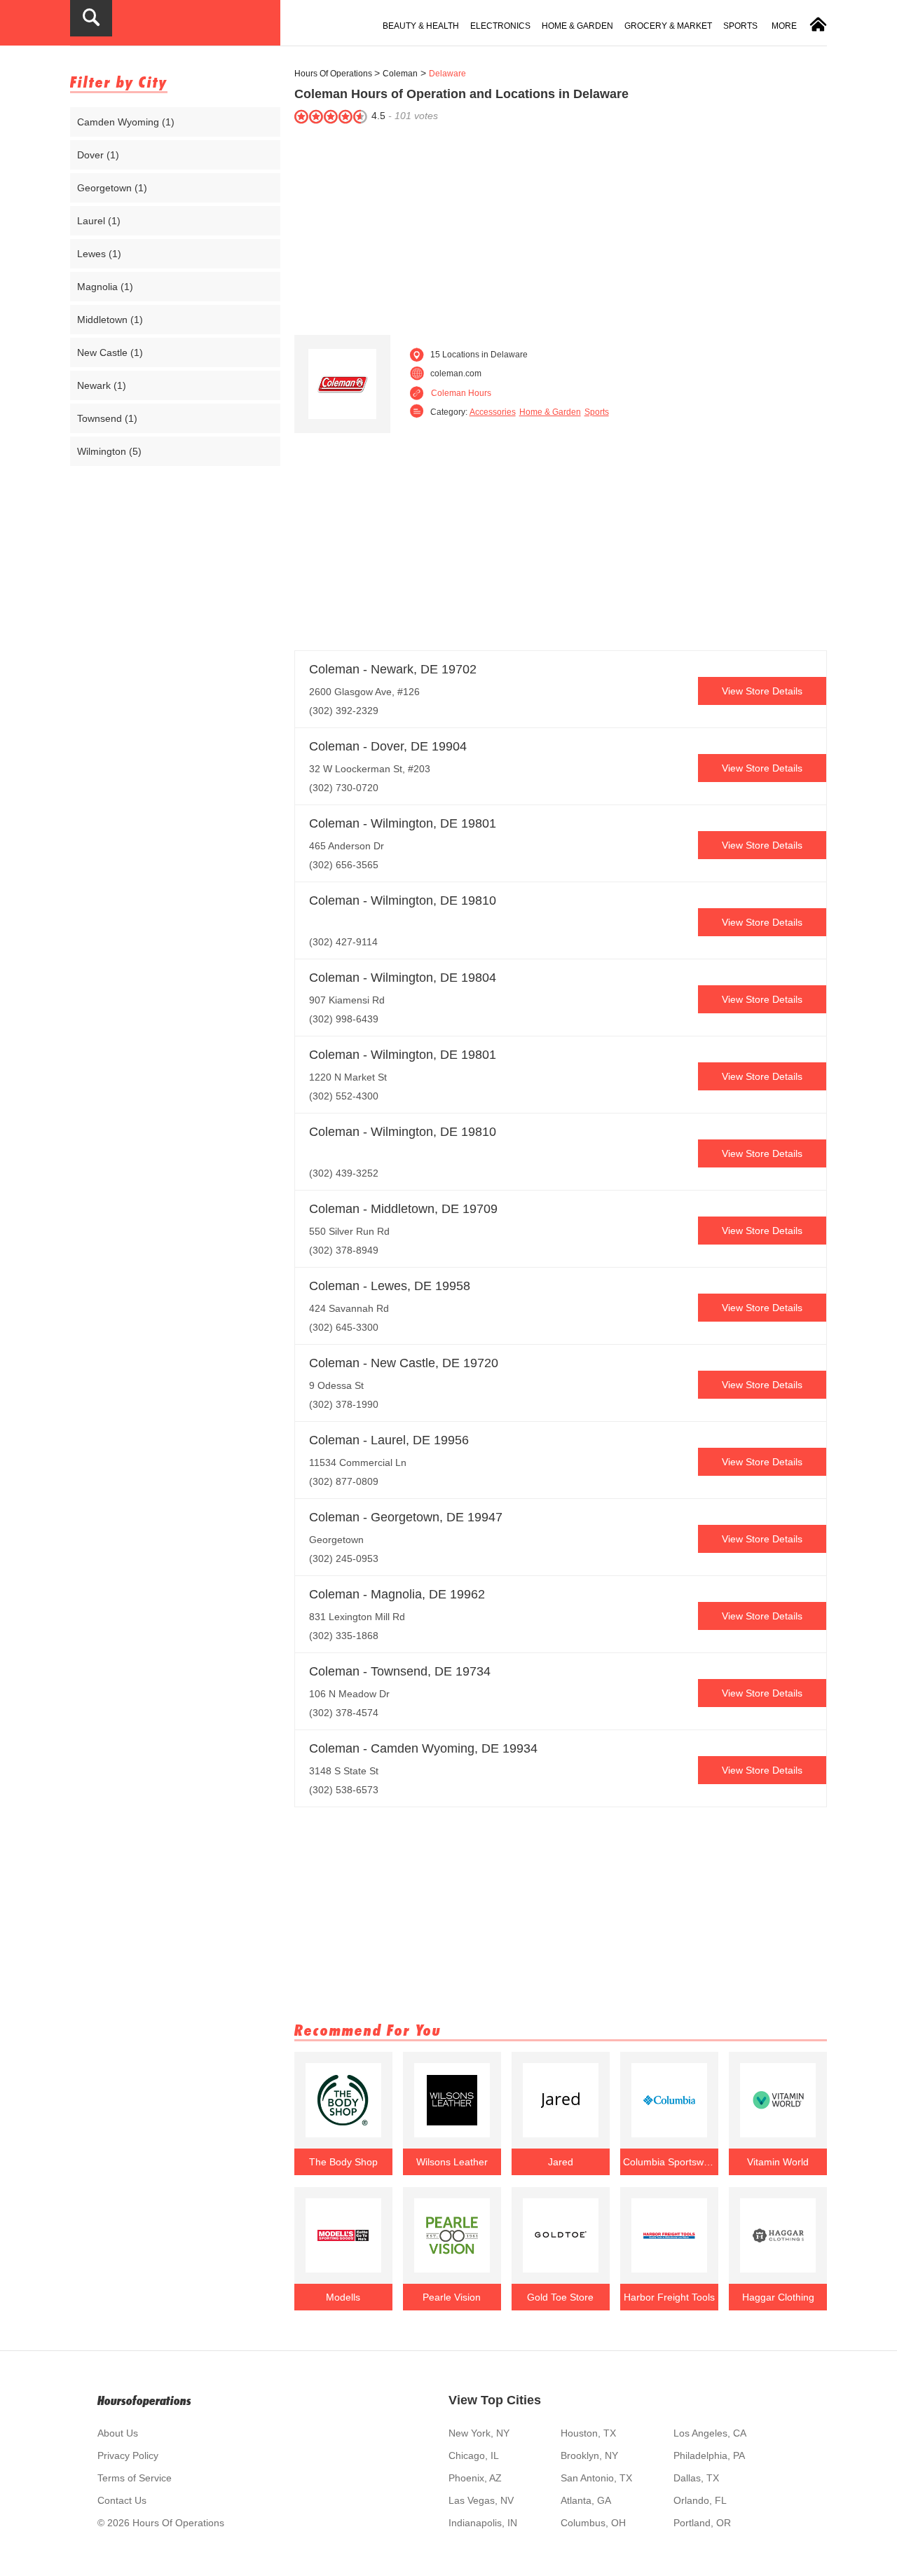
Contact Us (122, 2500)
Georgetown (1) (112, 188)
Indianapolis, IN (483, 2523)
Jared (561, 2162)
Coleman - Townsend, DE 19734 (400, 1671)
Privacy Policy (128, 2455)
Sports (740, 26)
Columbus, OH (593, 2523)
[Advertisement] (561, 226)
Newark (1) (102, 385)
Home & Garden (577, 26)
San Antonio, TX (596, 2478)
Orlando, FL (700, 2500)
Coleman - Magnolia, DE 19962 (397, 1594)
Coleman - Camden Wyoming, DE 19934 (423, 1748)
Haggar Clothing (778, 2297)
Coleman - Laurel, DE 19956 (389, 1440)
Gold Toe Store (560, 2297)
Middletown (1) (110, 320)
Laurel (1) (99, 221)
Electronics (500, 26)
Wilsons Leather (452, 2162)
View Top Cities (495, 2400)
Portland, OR (702, 2523)
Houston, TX (588, 2433)
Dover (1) (98, 155)
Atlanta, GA (586, 2500)
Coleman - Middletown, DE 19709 (403, 1209)
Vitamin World (778, 2162)
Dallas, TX (696, 2478)
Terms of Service (135, 2478)
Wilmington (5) (109, 451)
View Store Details (762, 691)
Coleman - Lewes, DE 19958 (390, 1286)
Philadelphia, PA (709, 2455)
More (784, 26)
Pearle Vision (452, 2297)
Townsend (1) (107, 418)
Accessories (493, 412)
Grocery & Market (668, 26)
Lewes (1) (99, 254)
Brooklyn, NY (589, 2455)
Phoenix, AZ (475, 2478)
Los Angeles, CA (710, 2433)
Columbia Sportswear (669, 2162)
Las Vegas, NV (481, 2500)
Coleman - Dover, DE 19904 (388, 746)
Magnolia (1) (105, 287)
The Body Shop (343, 2162)
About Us (118, 2433)
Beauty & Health (421, 26)
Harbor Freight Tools (669, 2297)
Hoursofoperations (144, 2400)
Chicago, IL (474, 2455)
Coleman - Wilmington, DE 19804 (403, 978)
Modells (343, 2297)
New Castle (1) (110, 352)
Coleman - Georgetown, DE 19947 (406, 1517)
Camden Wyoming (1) (126, 122)
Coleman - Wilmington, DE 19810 (403, 900)
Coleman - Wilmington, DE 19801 (403, 823)
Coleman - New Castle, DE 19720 (404, 1363)
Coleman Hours (461, 393)
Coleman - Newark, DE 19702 (393, 669)
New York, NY (479, 2433)
